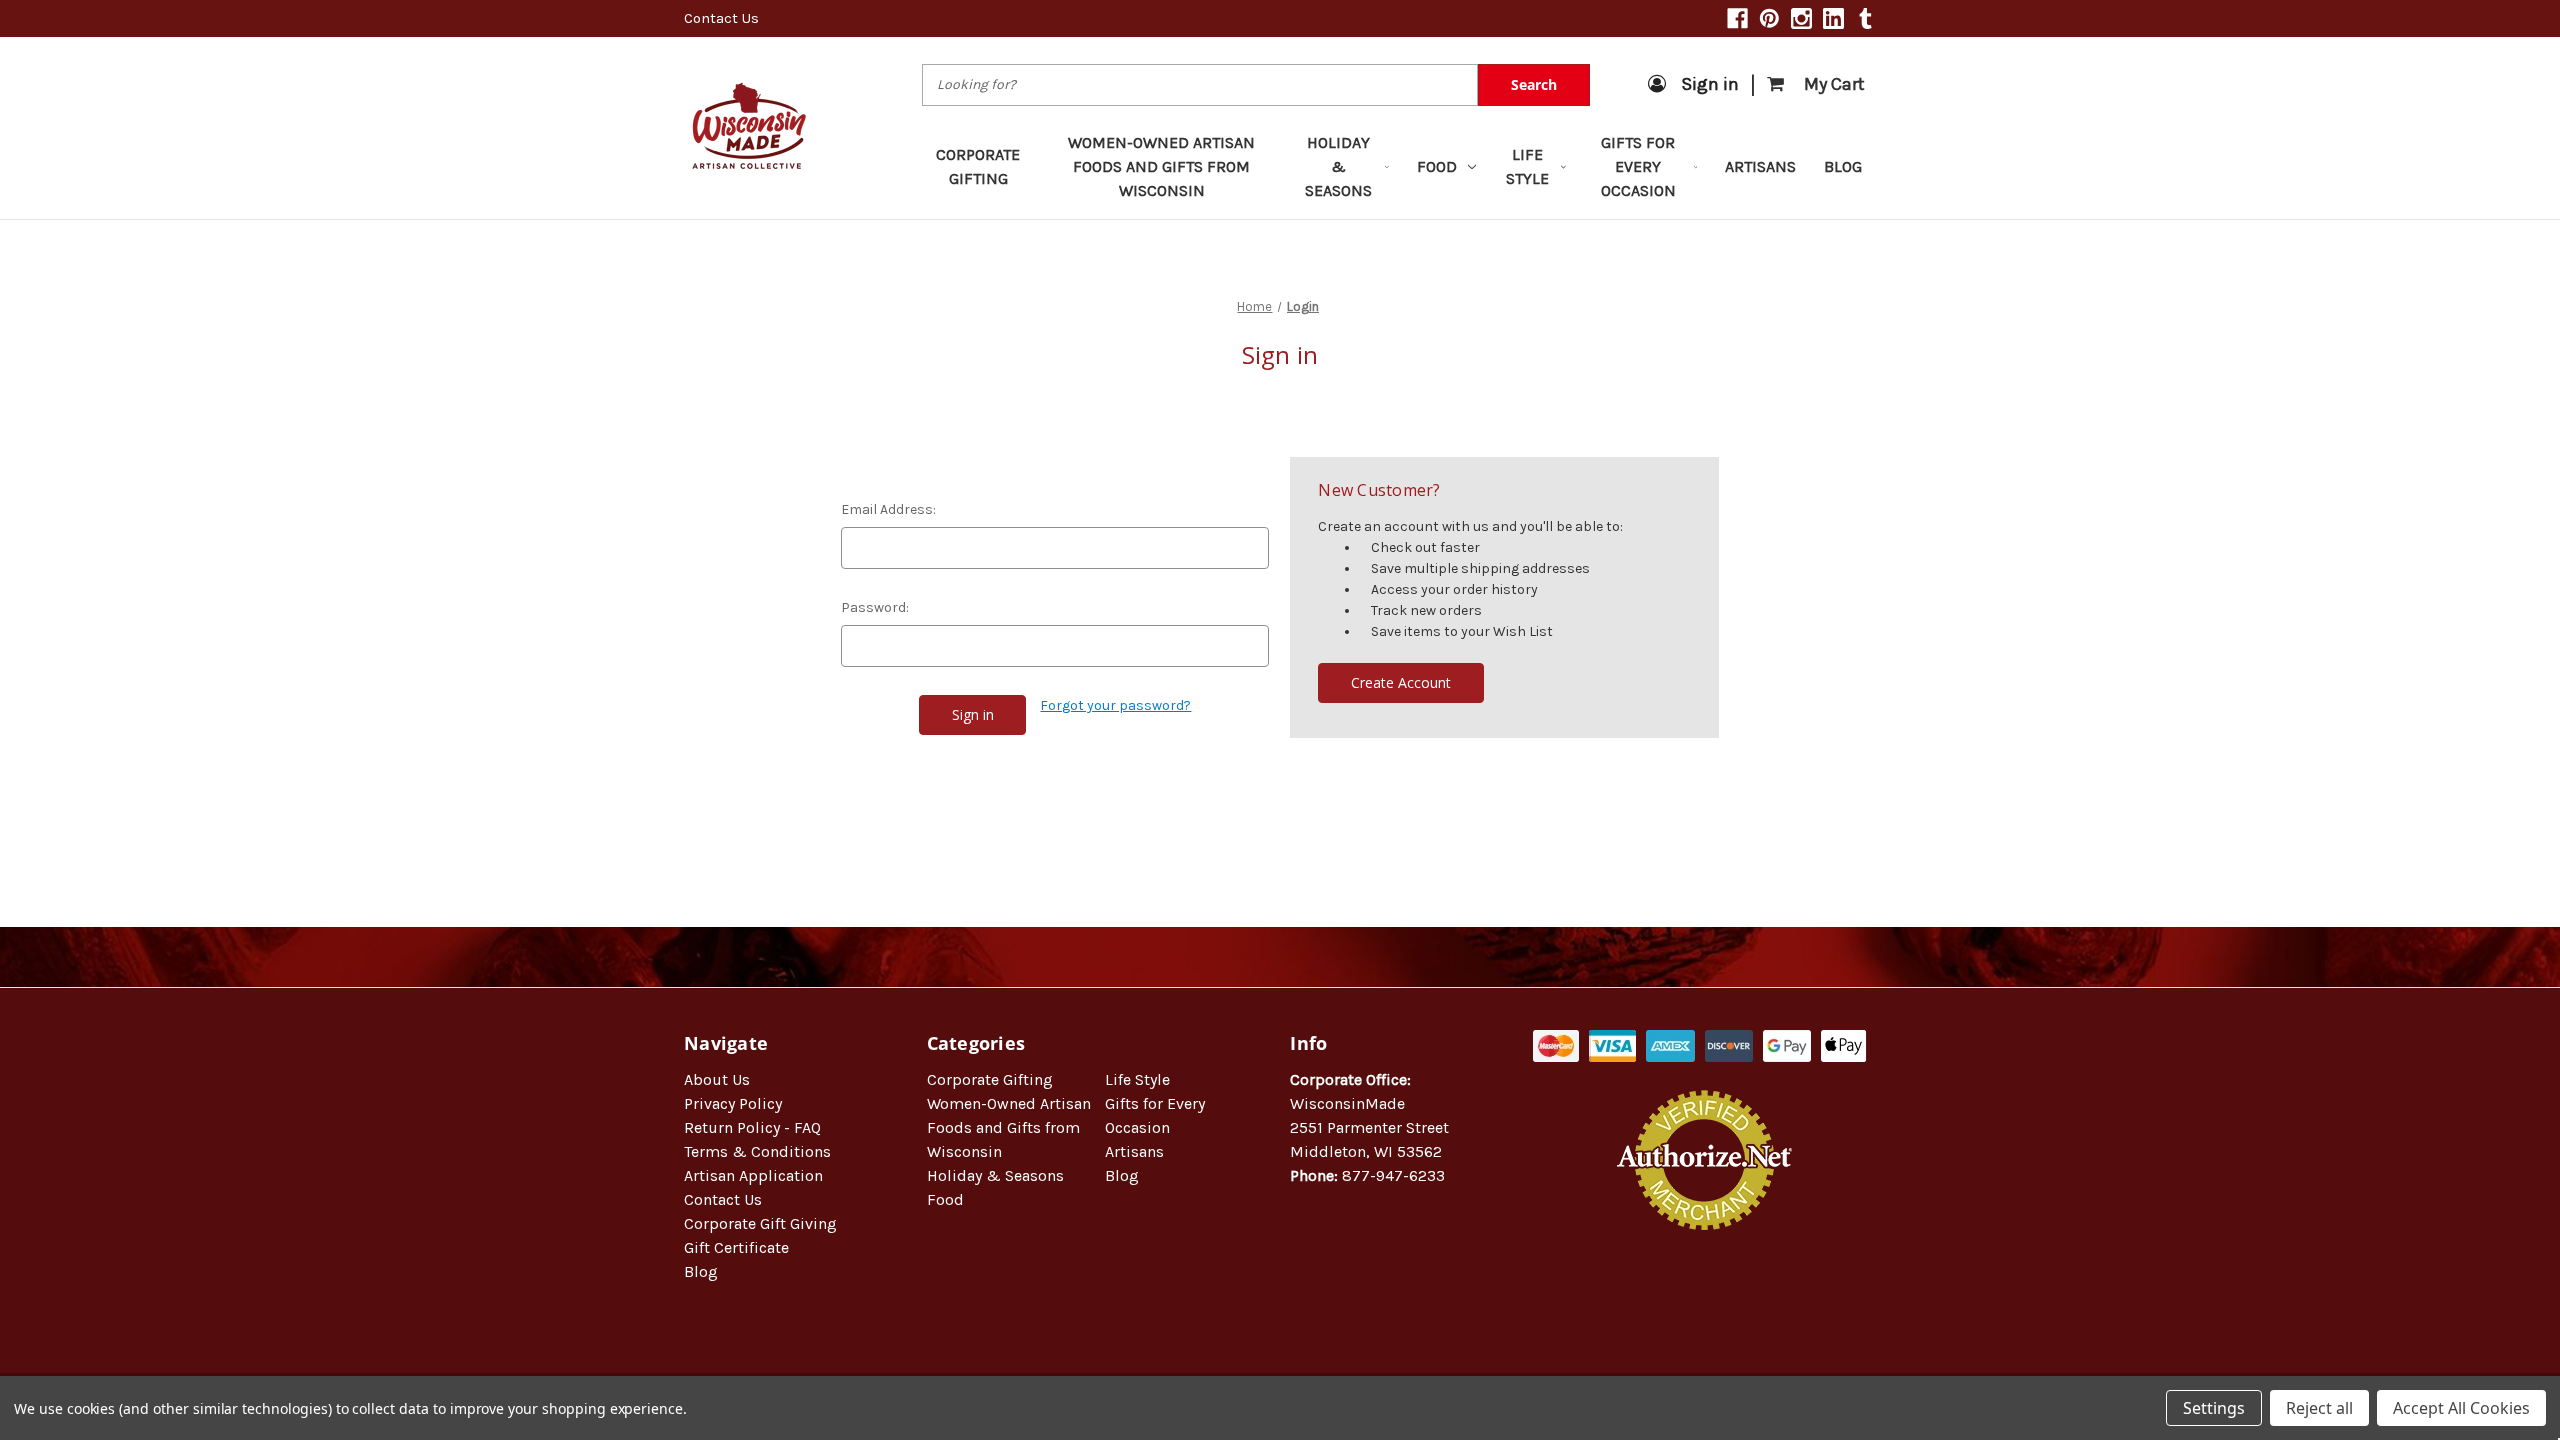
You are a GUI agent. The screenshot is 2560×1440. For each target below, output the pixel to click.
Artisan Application (753, 1175)
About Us (717, 1079)
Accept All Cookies (2461, 1408)
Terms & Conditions (757, 1151)
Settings (2214, 1408)
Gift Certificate (736, 1247)
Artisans (1760, 166)
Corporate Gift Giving (760, 1223)
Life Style (1527, 166)
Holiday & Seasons (1338, 166)
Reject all (2319, 1408)
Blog (1843, 166)
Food (1437, 166)
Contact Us (721, 18)
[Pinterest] (1769, 18)
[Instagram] (1801, 18)
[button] (1705, 1294)
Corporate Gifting (978, 166)
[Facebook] (1737, 18)
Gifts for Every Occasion (1638, 166)
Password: (875, 607)
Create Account (1401, 682)
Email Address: (888, 509)
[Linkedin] (1833, 18)
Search (1534, 84)
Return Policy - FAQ (752, 1127)
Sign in (1710, 84)
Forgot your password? (1115, 705)
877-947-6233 (1393, 1175)
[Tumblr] (1865, 18)
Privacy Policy (733, 1103)
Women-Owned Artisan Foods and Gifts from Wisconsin (1161, 166)
